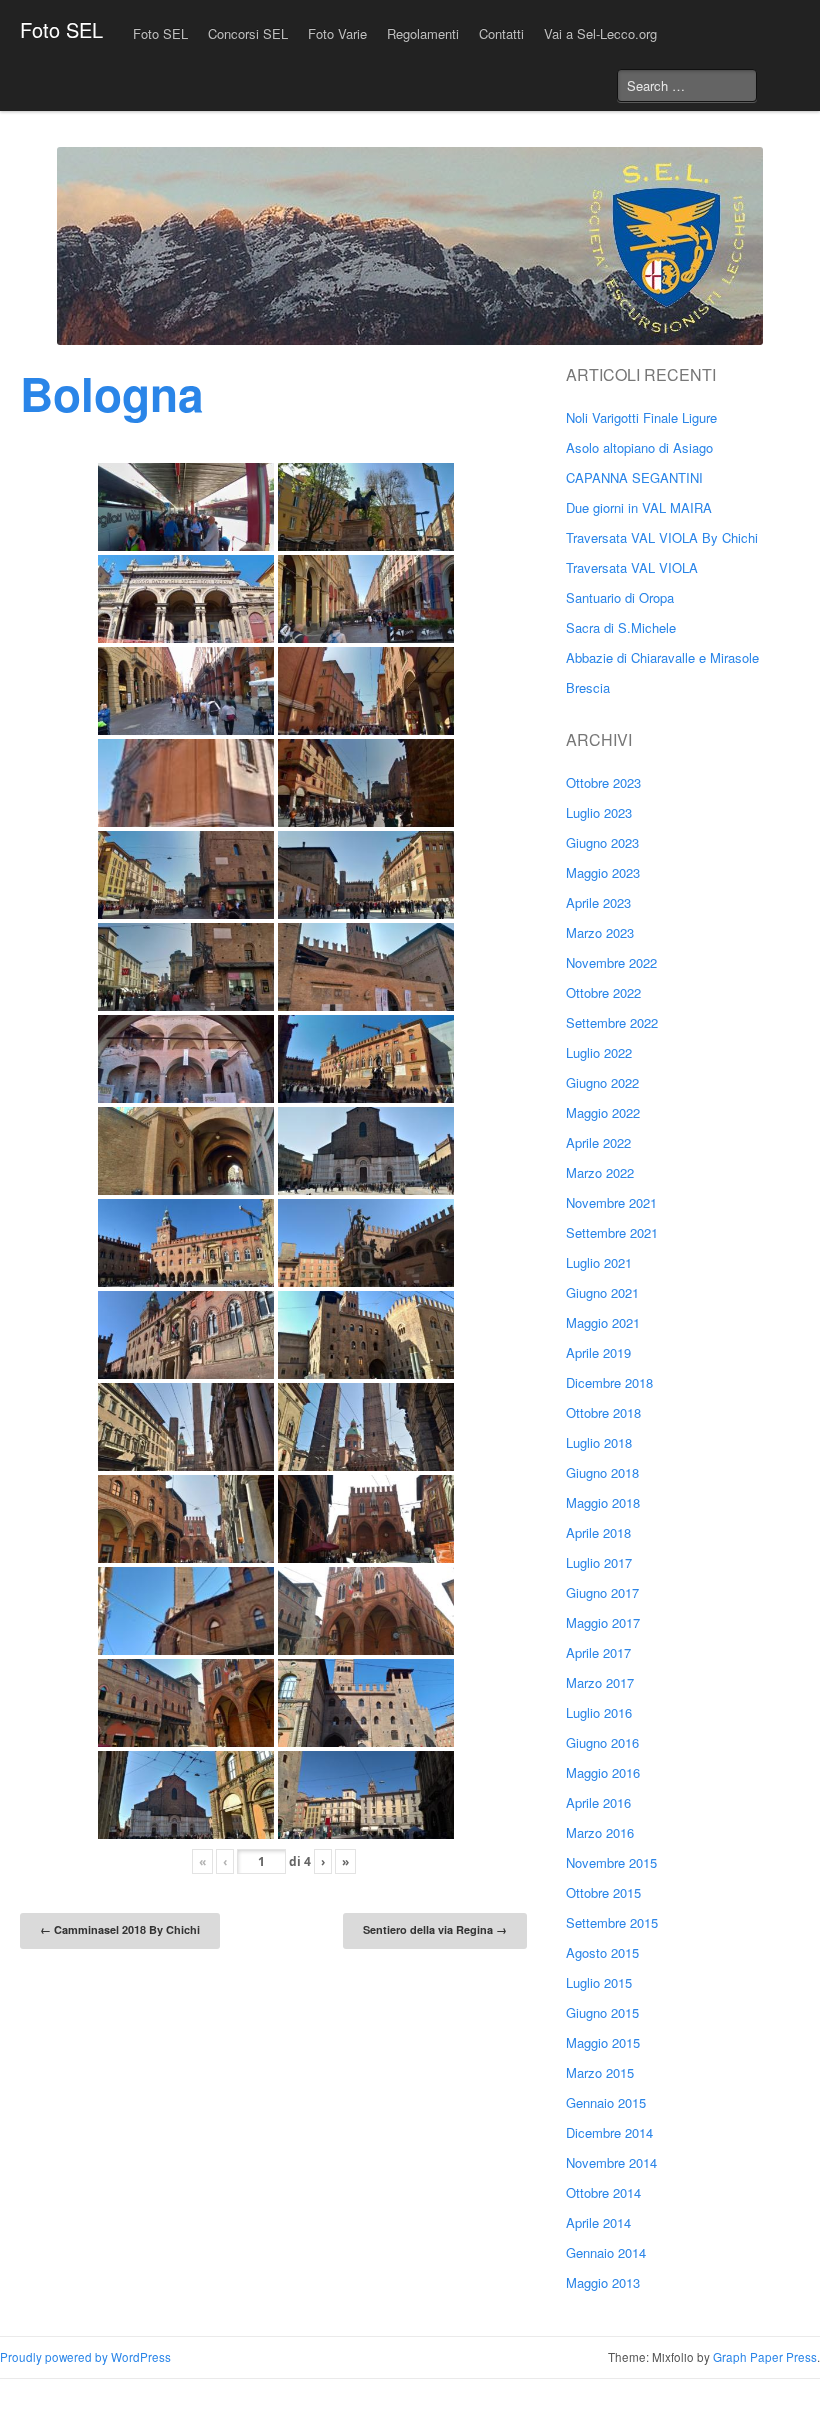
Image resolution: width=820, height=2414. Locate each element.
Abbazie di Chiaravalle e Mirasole (662, 657)
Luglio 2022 (599, 1052)
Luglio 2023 (599, 812)
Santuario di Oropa (620, 597)
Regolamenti (423, 33)
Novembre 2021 (611, 1202)
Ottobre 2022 (603, 992)
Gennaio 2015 (606, 2102)
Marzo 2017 (600, 1682)
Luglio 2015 (599, 1982)
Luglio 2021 (599, 1262)
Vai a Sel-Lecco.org (600, 33)
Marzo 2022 (600, 1172)
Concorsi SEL (248, 33)
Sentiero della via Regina (435, 1929)
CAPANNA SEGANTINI (634, 477)
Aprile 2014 (598, 2222)
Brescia (588, 687)
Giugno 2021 (602, 1292)
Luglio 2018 (599, 1442)
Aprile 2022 (598, 1142)
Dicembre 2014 (609, 2132)
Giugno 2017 (602, 1592)
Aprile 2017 (598, 1652)
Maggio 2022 (603, 1112)
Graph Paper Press (765, 2357)
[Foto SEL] (410, 246)
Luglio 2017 (599, 1562)
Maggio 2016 (603, 1772)
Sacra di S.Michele (621, 627)
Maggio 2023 (603, 872)
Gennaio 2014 (606, 2252)
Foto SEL (61, 29)
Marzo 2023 (600, 932)
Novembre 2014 (611, 2162)
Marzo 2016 (600, 1832)
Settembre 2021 (612, 1232)
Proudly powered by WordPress (85, 2357)
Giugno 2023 (602, 842)
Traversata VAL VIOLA (632, 567)
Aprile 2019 (598, 1352)
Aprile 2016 (598, 1802)
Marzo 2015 (600, 2072)
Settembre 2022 (612, 1022)
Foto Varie (337, 33)
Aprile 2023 (598, 902)
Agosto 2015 (602, 1952)
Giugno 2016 (602, 1742)
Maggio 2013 (603, 2282)
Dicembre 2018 (609, 1382)
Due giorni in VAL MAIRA (639, 507)
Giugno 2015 (602, 2012)
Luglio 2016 (599, 1712)
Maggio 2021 (603, 1322)
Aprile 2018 (598, 1532)
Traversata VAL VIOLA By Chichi (662, 537)
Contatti (501, 33)
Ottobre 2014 (603, 2192)
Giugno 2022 (602, 1082)
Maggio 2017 (603, 1622)
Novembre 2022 (611, 962)
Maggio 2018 (603, 1502)
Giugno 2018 (602, 1472)
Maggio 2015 (603, 2042)
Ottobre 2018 (603, 1412)
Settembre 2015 (612, 1922)
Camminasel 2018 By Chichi (120, 1929)
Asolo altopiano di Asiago (639, 447)
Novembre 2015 (611, 1862)
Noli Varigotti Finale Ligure (641, 417)
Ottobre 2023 (603, 782)
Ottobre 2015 (603, 1892)
